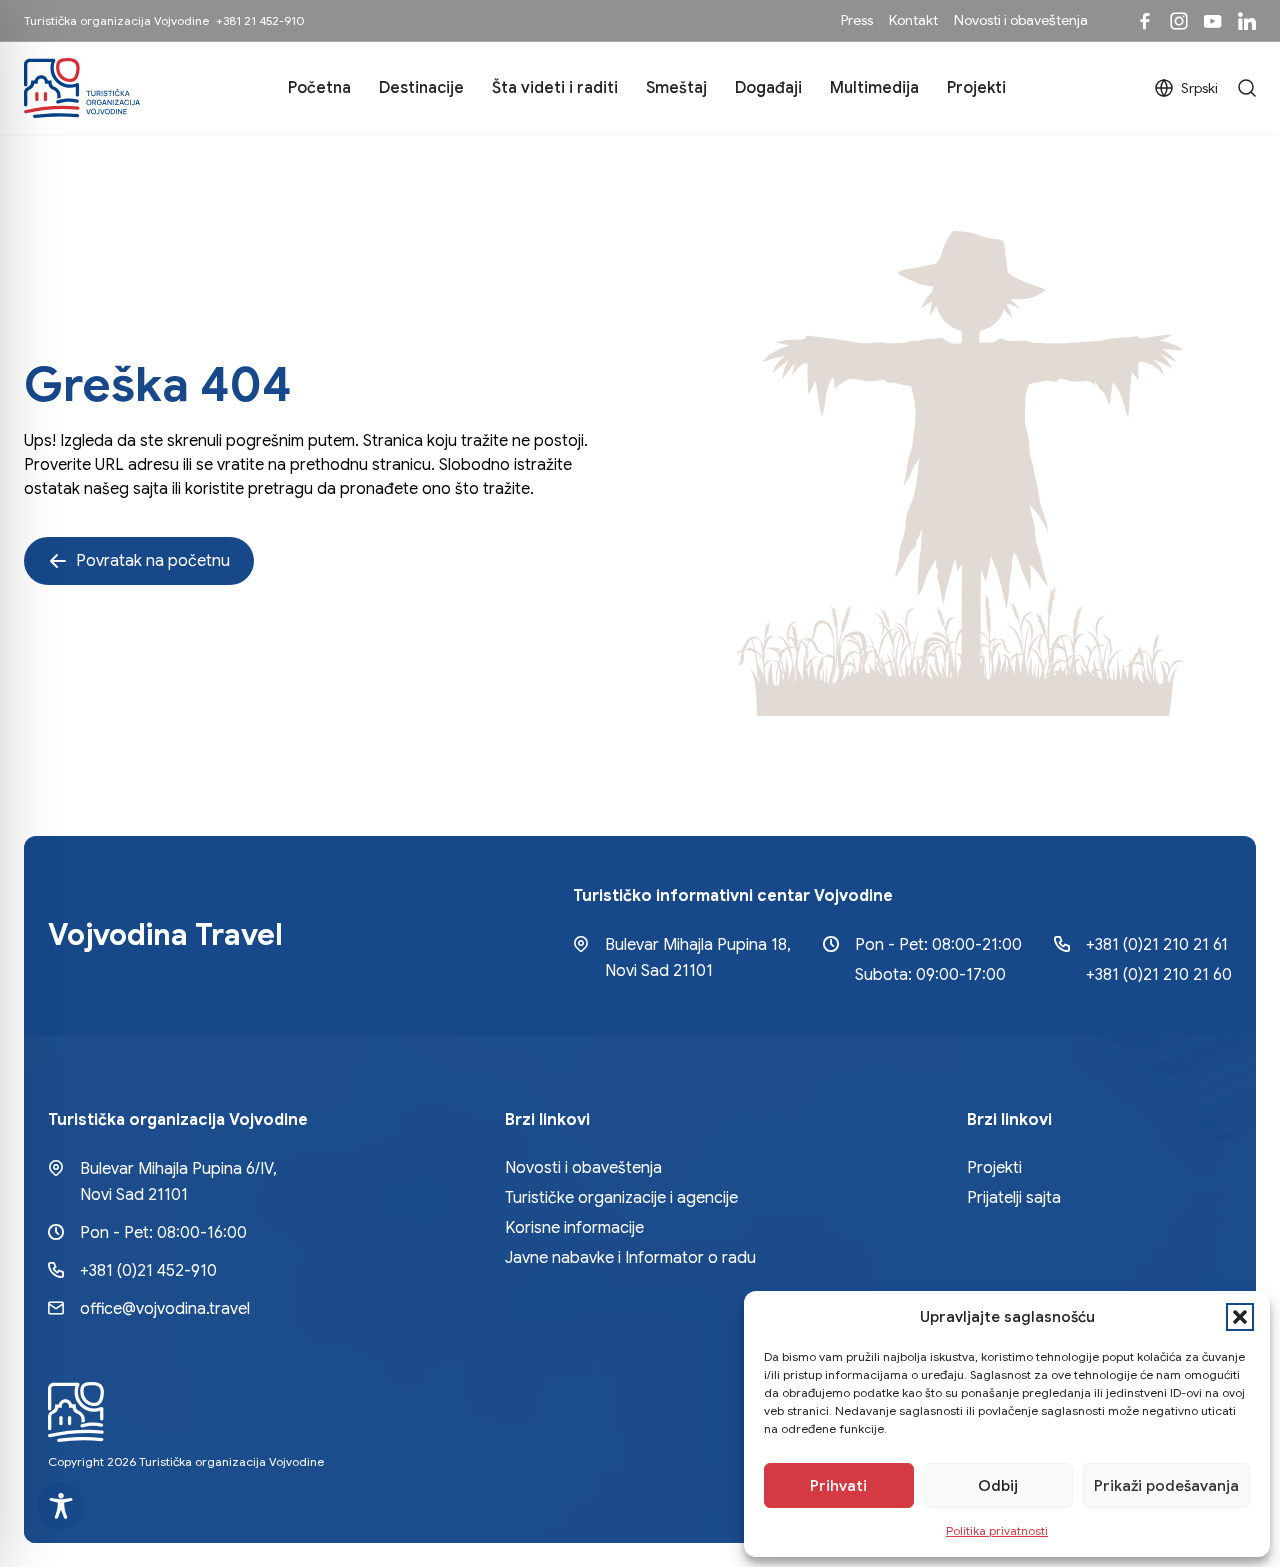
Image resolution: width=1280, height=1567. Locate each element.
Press (857, 20)
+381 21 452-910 (260, 20)
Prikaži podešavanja (1166, 1486)
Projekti (976, 88)
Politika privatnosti (997, 1530)
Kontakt (913, 20)
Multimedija (874, 88)
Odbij (998, 1486)
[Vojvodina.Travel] (1179, 21)
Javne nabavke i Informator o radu (630, 1258)
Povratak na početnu (153, 561)
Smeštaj (676, 88)
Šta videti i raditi (555, 88)
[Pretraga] (1247, 88)
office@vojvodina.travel (165, 1309)
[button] (1240, 1317)
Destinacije (421, 88)
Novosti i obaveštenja (1021, 20)
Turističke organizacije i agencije (621, 1198)
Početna (319, 88)
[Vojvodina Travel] (1213, 21)
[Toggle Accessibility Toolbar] (61, 1506)
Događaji (768, 88)
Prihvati (838, 1486)
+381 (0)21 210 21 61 (1157, 945)
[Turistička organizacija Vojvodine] (82, 88)
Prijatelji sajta (1014, 1198)
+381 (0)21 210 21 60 (1159, 975)
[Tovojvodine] (1145, 21)
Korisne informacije (574, 1228)
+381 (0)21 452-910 (148, 1271)
